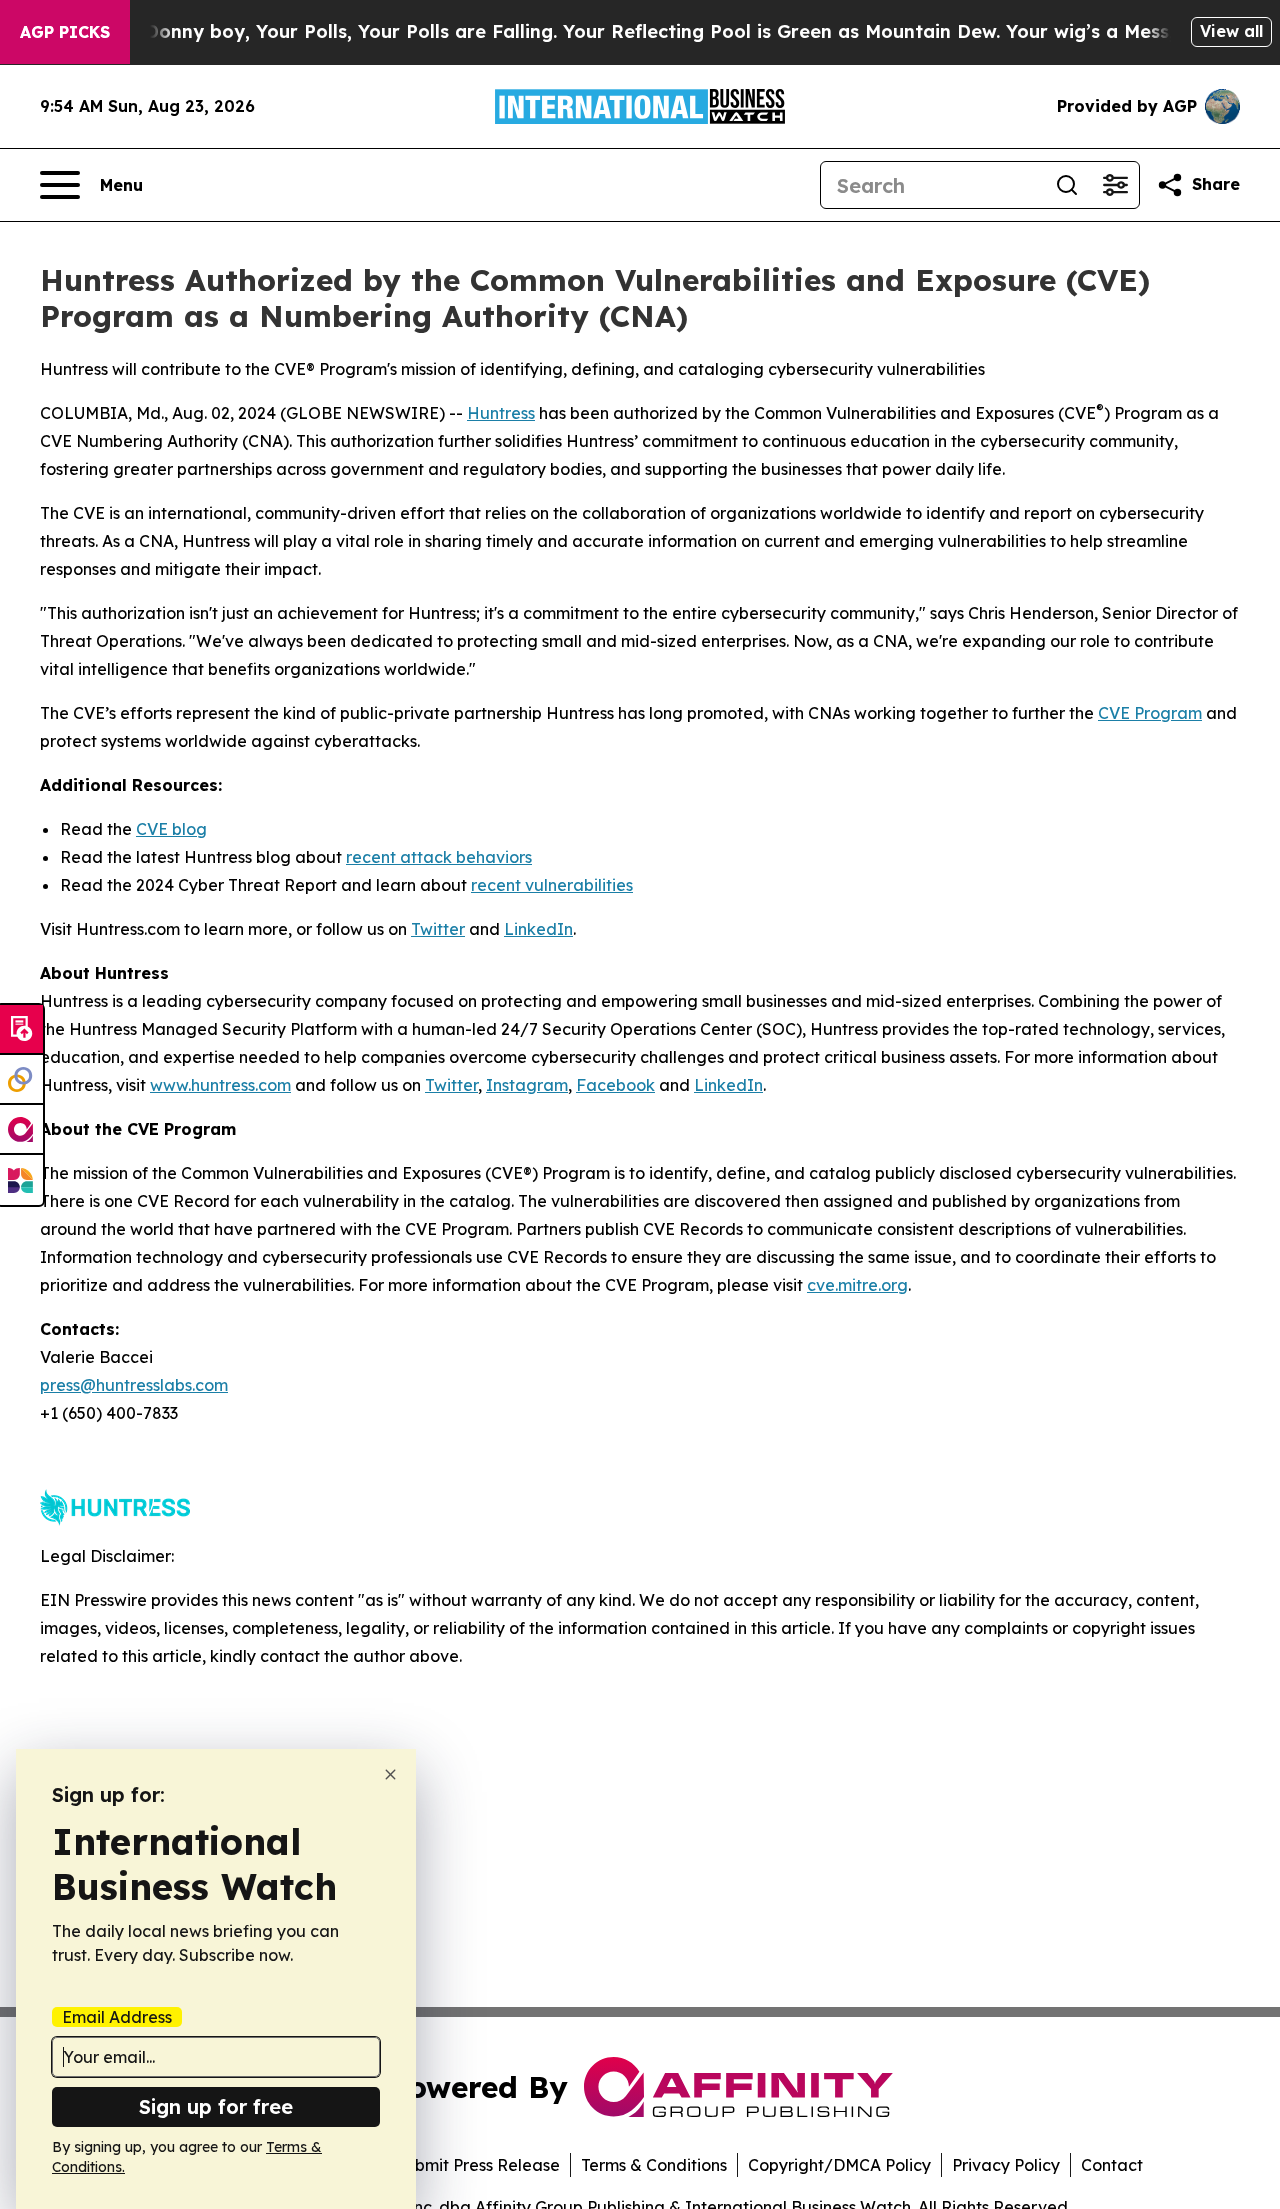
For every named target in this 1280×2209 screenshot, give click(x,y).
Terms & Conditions (654, 2165)
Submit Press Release (477, 2165)
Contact (1112, 2165)
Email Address (117, 2017)
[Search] (1067, 185)
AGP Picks (65, 32)
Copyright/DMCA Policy (839, 2165)
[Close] (390, 1774)
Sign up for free (216, 2106)
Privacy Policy (1006, 2165)
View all (1231, 31)
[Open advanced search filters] (1115, 185)
